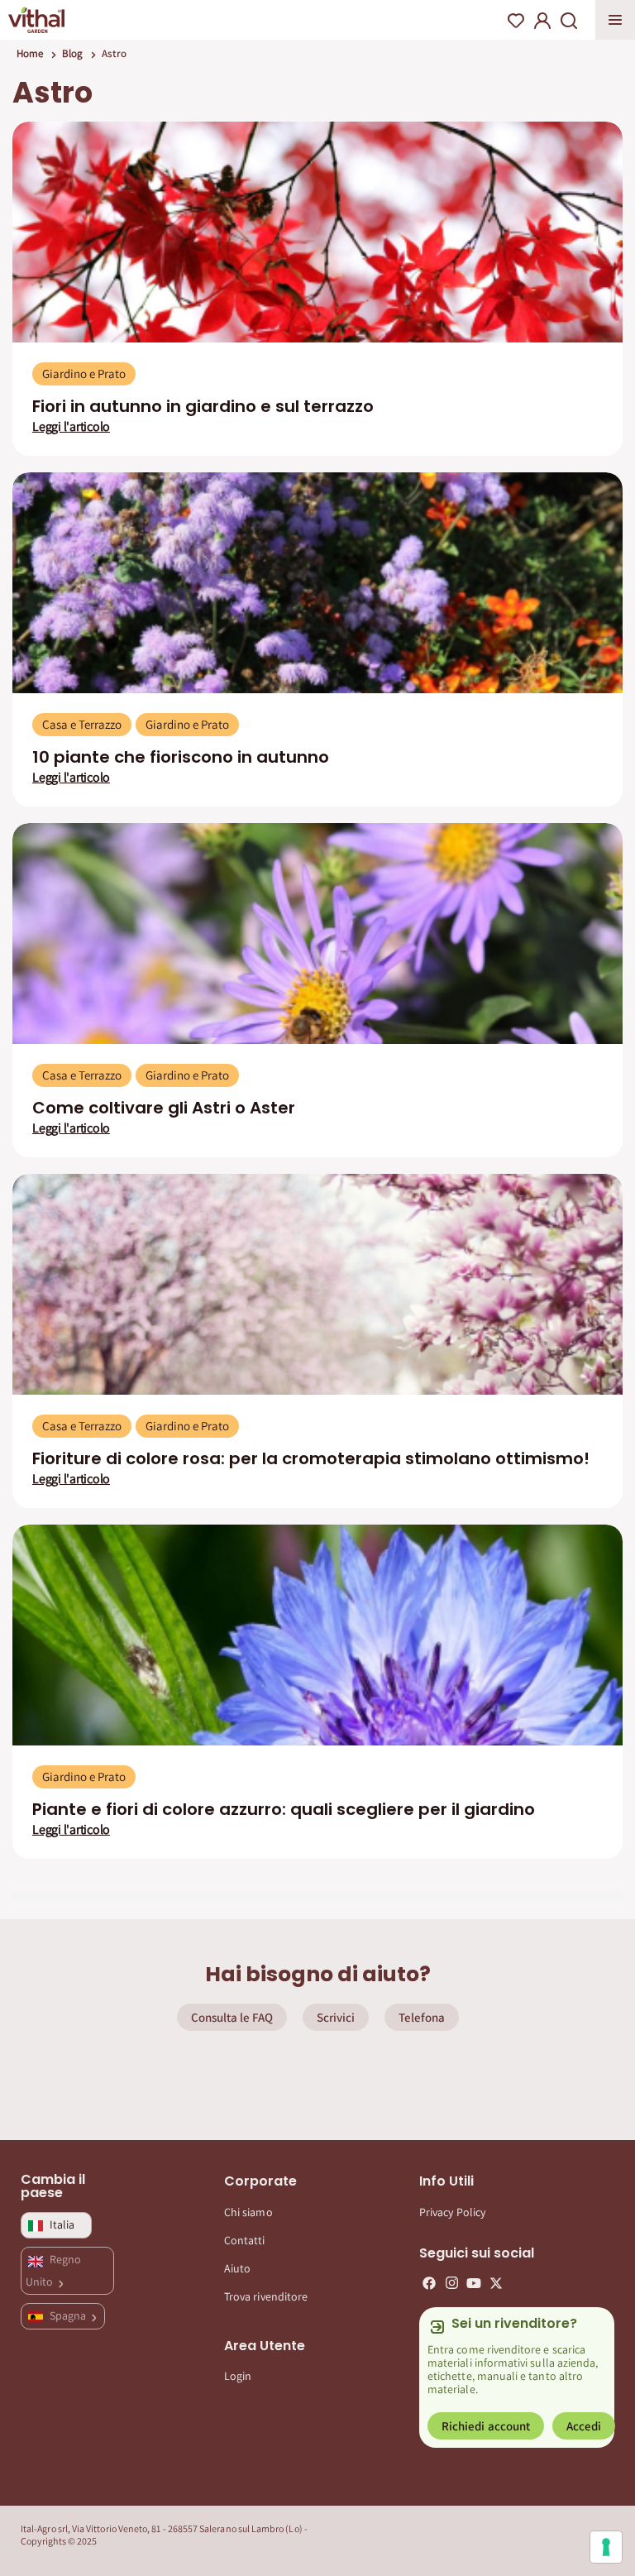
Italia (62, 2224)
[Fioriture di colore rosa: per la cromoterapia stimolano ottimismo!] (317, 1284)
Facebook (429, 2283)
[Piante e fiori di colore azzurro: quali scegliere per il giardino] (317, 1635)
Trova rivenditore (266, 2296)
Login (238, 2376)
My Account (542, 21)
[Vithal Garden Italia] (36, 20)
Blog (72, 53)
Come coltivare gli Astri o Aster (164, 1108)
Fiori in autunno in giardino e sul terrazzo (203, 406)
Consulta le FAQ (232, 2017)
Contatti (245, 2240)
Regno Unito (53, 2270)
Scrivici (336, 2017)
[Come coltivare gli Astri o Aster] (317, 934)
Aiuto (237, 2268)
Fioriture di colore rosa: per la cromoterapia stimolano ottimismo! (311, 1458)
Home (30, 53)
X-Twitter (496, 2283)
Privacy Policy (452, 2212)
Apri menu (615, 20)
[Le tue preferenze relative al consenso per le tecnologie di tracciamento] (606, 2547)
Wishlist (516, 21)
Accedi (584, 2426)
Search (569, 21)
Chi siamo (248, 2212)
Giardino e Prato (84, 373)
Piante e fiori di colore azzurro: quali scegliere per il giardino (284, 1809)
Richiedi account (486, 2426)
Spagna (69, 2315)
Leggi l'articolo (71, 427)
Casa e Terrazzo (82, 724)
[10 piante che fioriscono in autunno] (317, 583)
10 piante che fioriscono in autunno (181, 757)
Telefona (422, 2017)
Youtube (474, 2283)
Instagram (451, 2283)
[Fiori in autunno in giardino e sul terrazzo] (317, 232)
